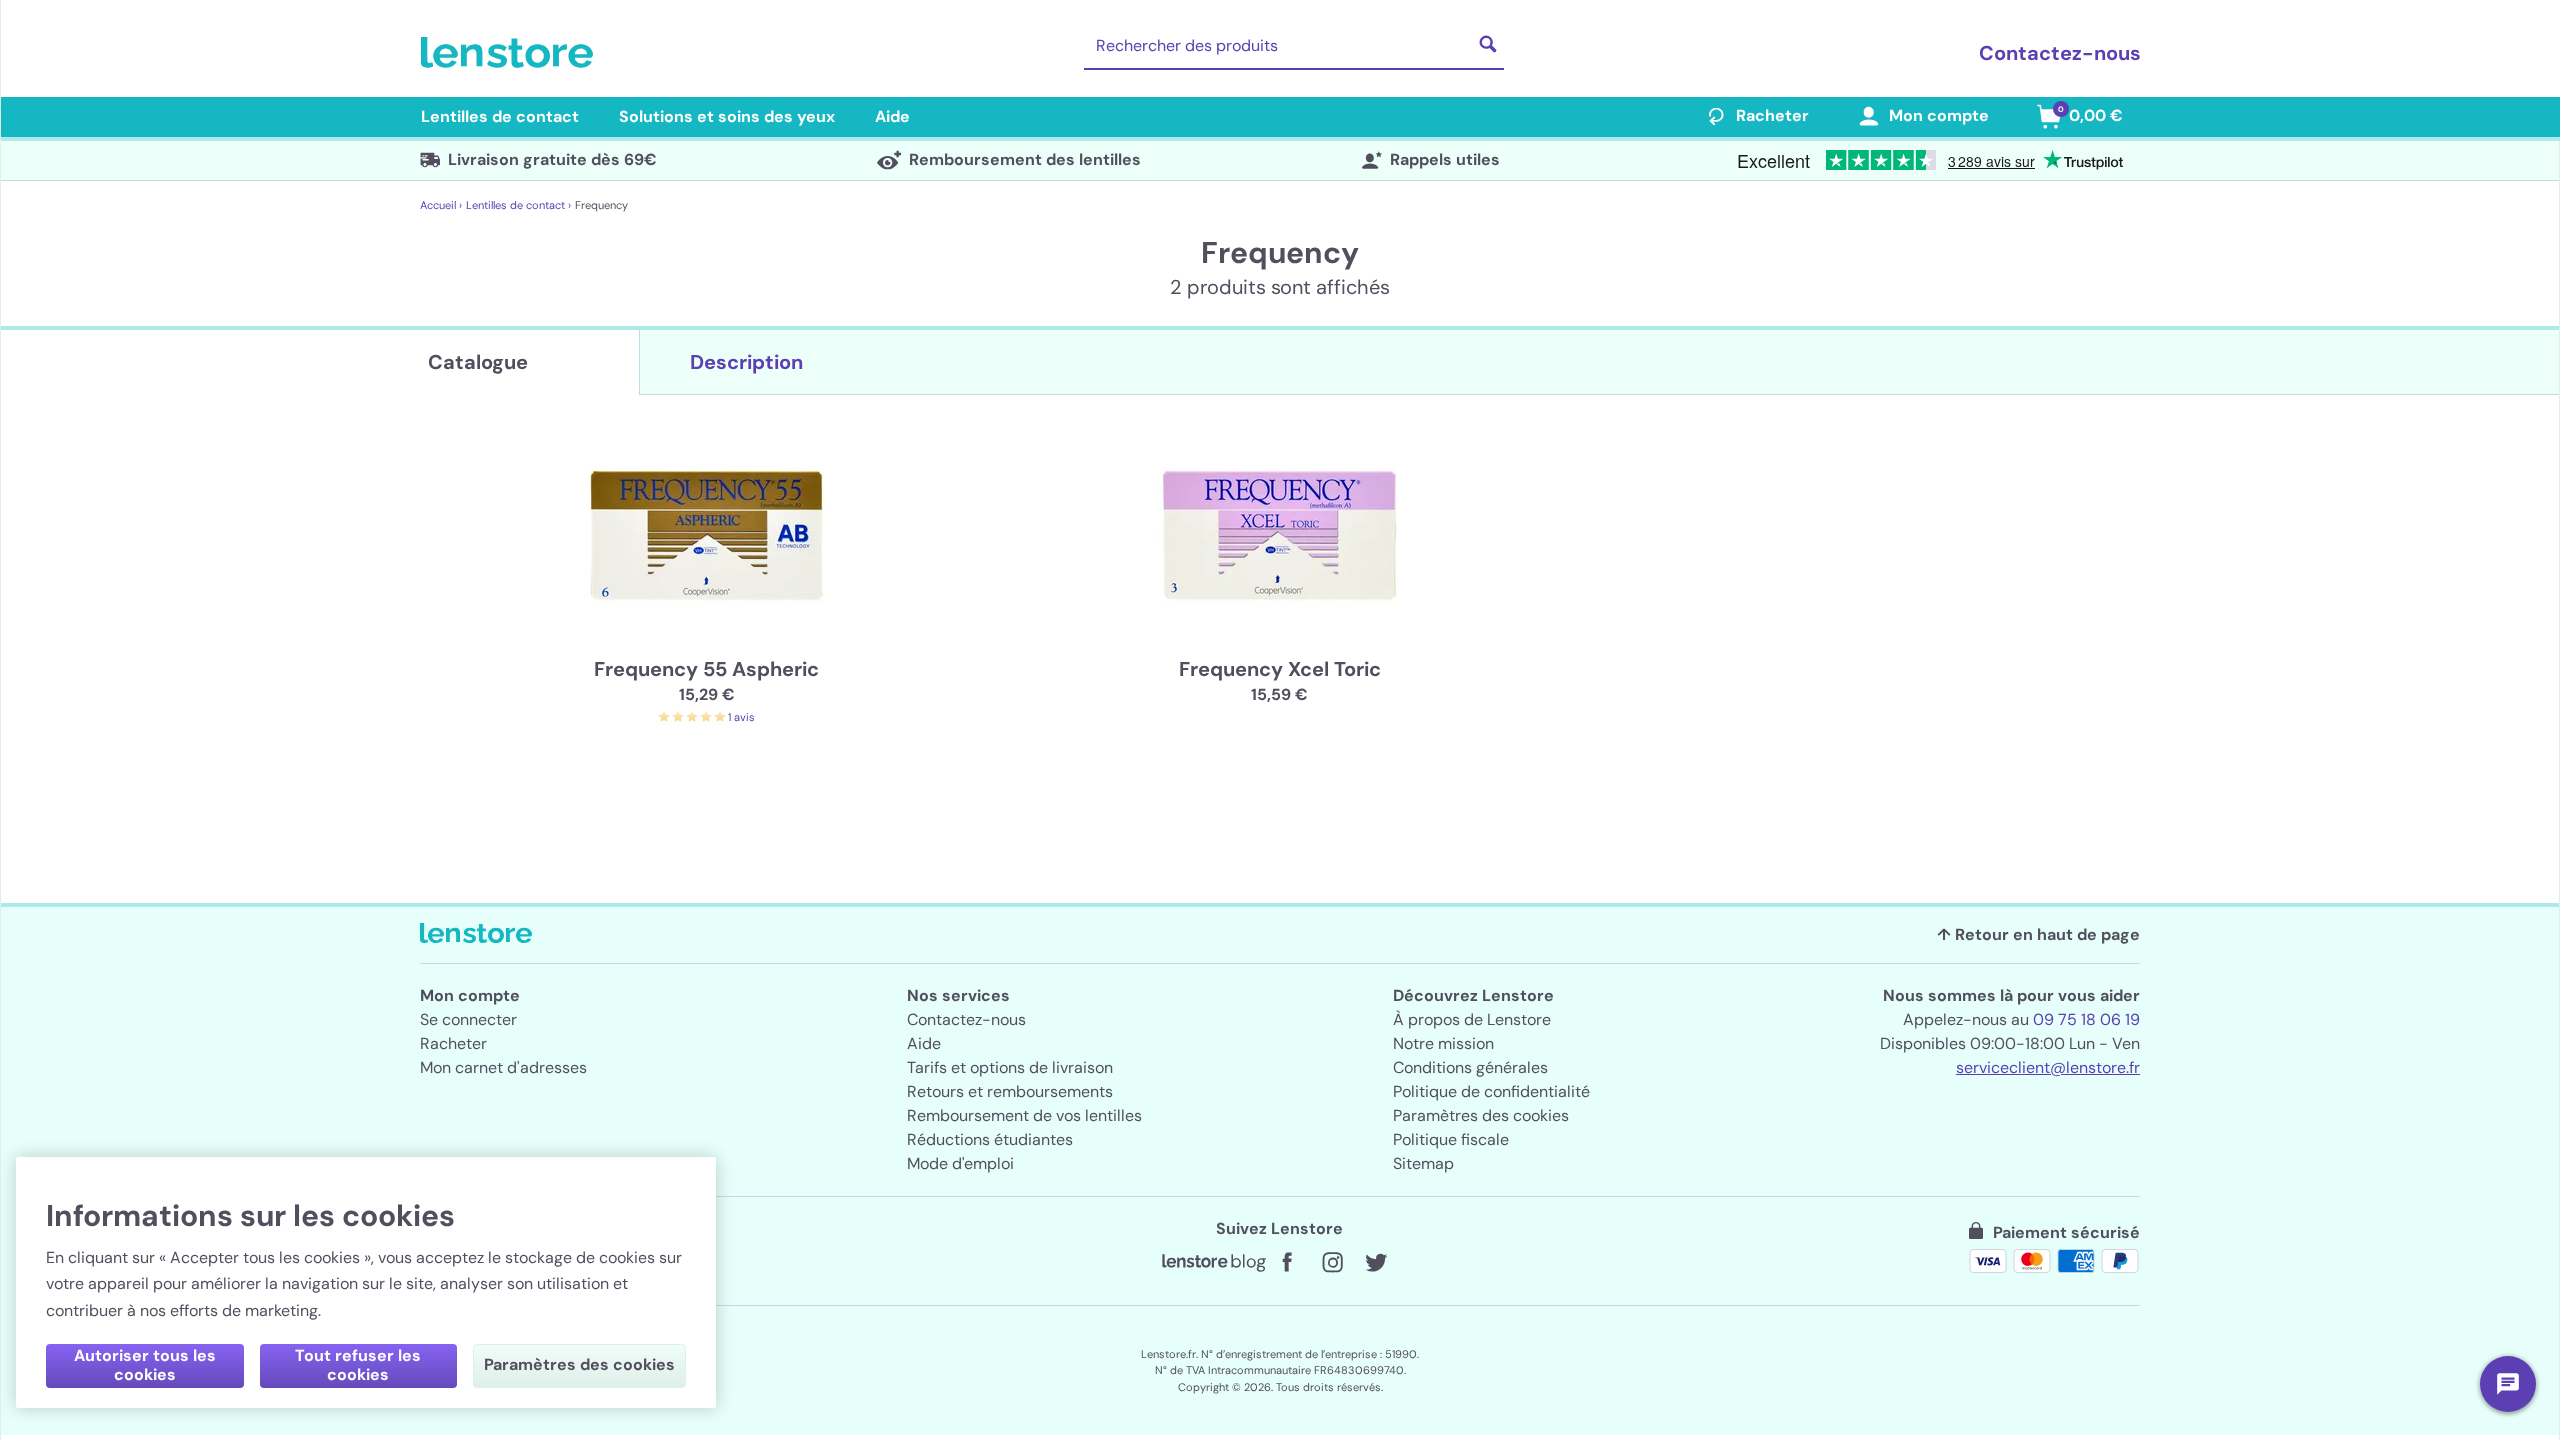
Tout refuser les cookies (358, 1365)
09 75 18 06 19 (2086, 1019)
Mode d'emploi (960, 1163)
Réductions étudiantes (990, 1139)
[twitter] (1376, 1263)
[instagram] (1332, 1263)
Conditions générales (1470, 1067)
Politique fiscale (1451, 1139)
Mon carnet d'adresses (503, 1067)
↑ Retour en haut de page (2038, 934)
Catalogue (478, 362)
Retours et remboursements (1010, 1091)
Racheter (1772, 115)
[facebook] (1288, 1263)
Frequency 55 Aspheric (706, 669)
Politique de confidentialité (1491, 1091)
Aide (892, 116)
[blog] (1214, 1263)
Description (746, 362)
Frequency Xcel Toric (1280, 669)
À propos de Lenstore (1472, 1019)
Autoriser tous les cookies (145, 1365)
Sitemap (1423, 1163)
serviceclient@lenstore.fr (2048, 1067)
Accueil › (441, 205)
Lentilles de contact (500, 116)
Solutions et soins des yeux (727, 116)
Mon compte (1939, 115)
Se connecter (468, 1019)
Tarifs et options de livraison (1010, 1067)
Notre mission (1443, 1043)
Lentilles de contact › (518, 205)
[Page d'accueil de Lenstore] (511, 53)
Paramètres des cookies (1481, 1115)
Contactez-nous (2060, 53)
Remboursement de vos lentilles (1024, 1115)
